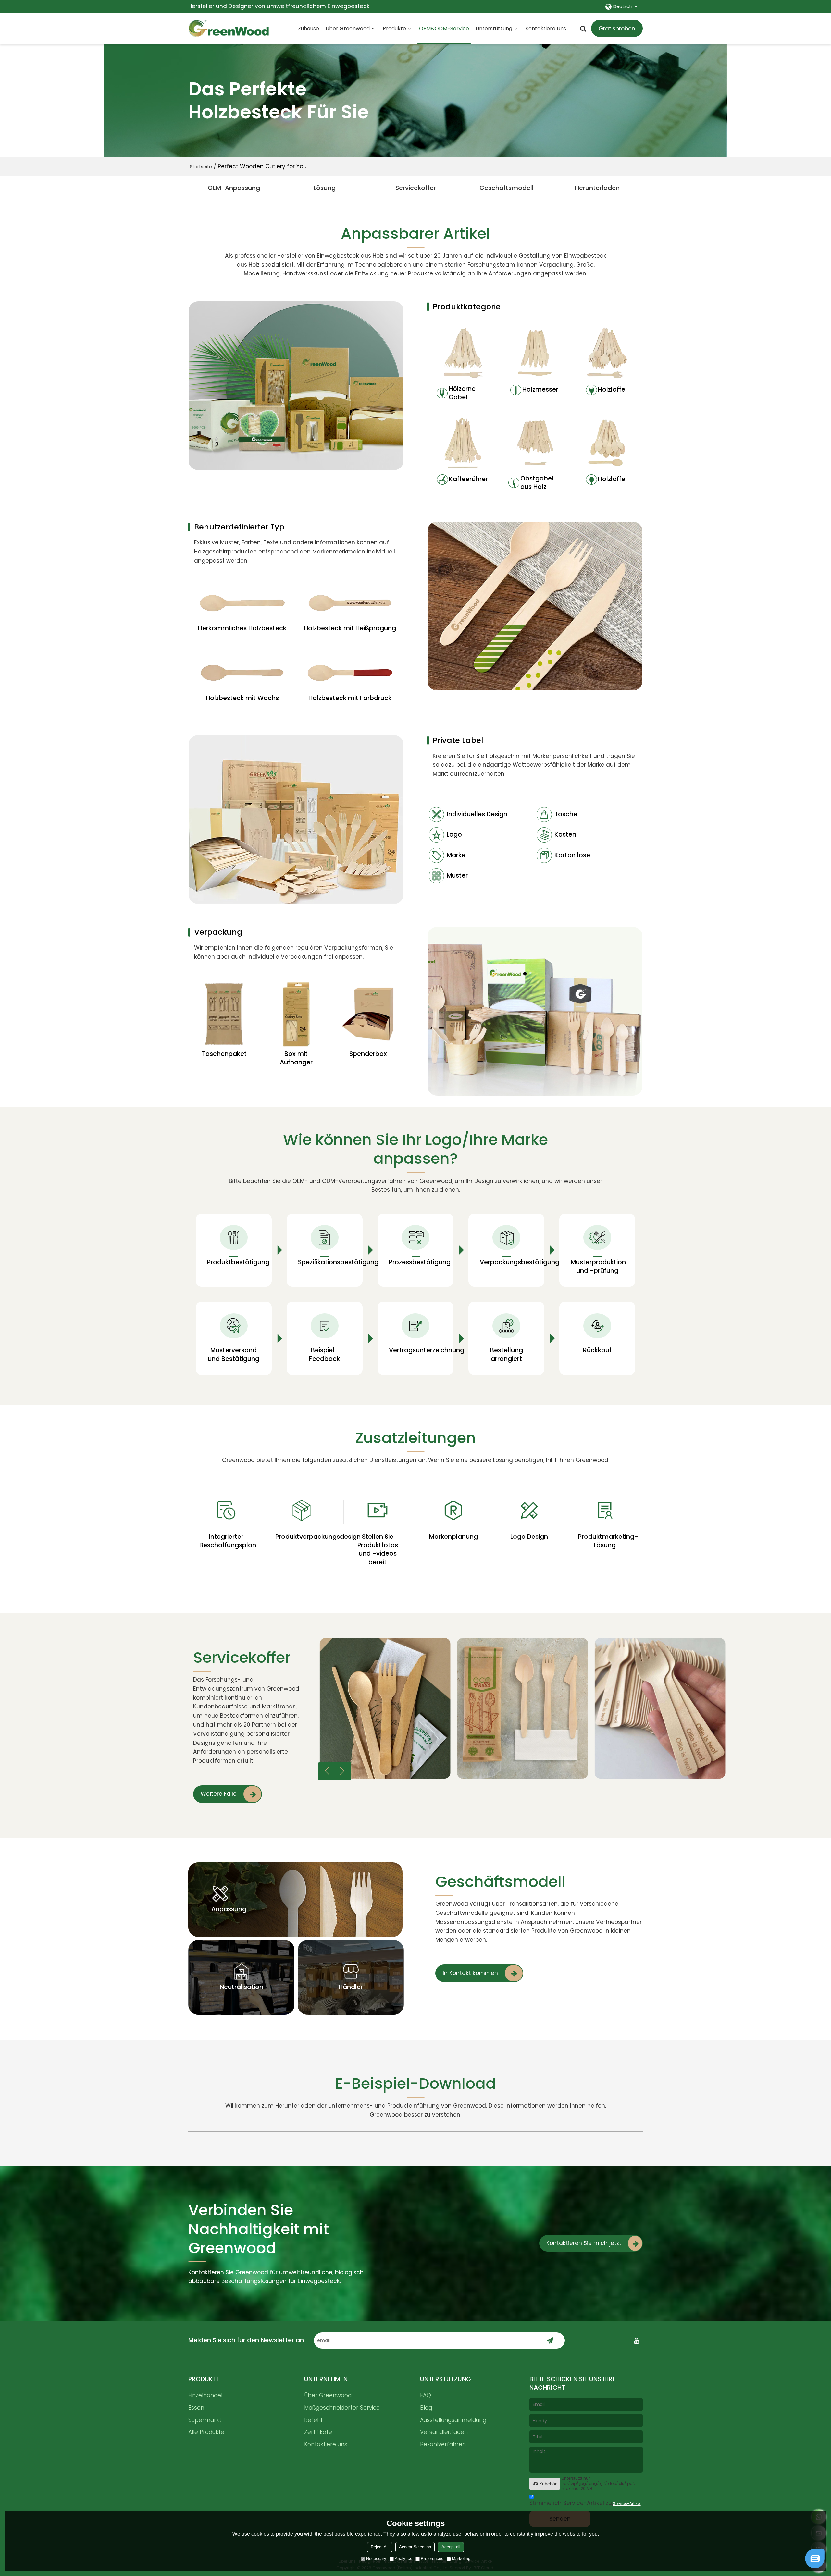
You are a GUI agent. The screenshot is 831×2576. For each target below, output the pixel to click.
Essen (196, 2408)
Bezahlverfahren (443, 2444)
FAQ (426, 2395)
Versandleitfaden (444, 2432)
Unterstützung (494, 28)
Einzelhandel (205, 2395)
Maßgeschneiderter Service (342, 2408)
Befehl (313, 2420)
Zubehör (548, 2484)
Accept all (451, 2547)
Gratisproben (617, 29)
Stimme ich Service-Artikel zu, (585, 2503)
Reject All (380, 2547)
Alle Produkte (206, 2432)
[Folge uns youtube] (636, 2340)
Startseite (201, 167)
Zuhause (309, 28)
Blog (426, 2408)
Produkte (394, 28)
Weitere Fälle (219, 1794)
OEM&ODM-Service (444, 28)
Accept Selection (415, 2547)
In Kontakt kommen (470, 1973)
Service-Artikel (627, 2503)
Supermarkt (205, 2420)
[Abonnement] (550, 2340)
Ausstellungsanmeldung (453, 2420)
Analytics (403, 2559)
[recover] (815, 2566)
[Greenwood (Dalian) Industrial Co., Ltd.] (229, 29)
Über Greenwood (348, 28)
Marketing (461, 2559)
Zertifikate (318, 2432)
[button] (342, 1771)
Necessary (376, 2559)
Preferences (432, 2559)
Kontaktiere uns (546, 28)
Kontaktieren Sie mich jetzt (584, 2243)
